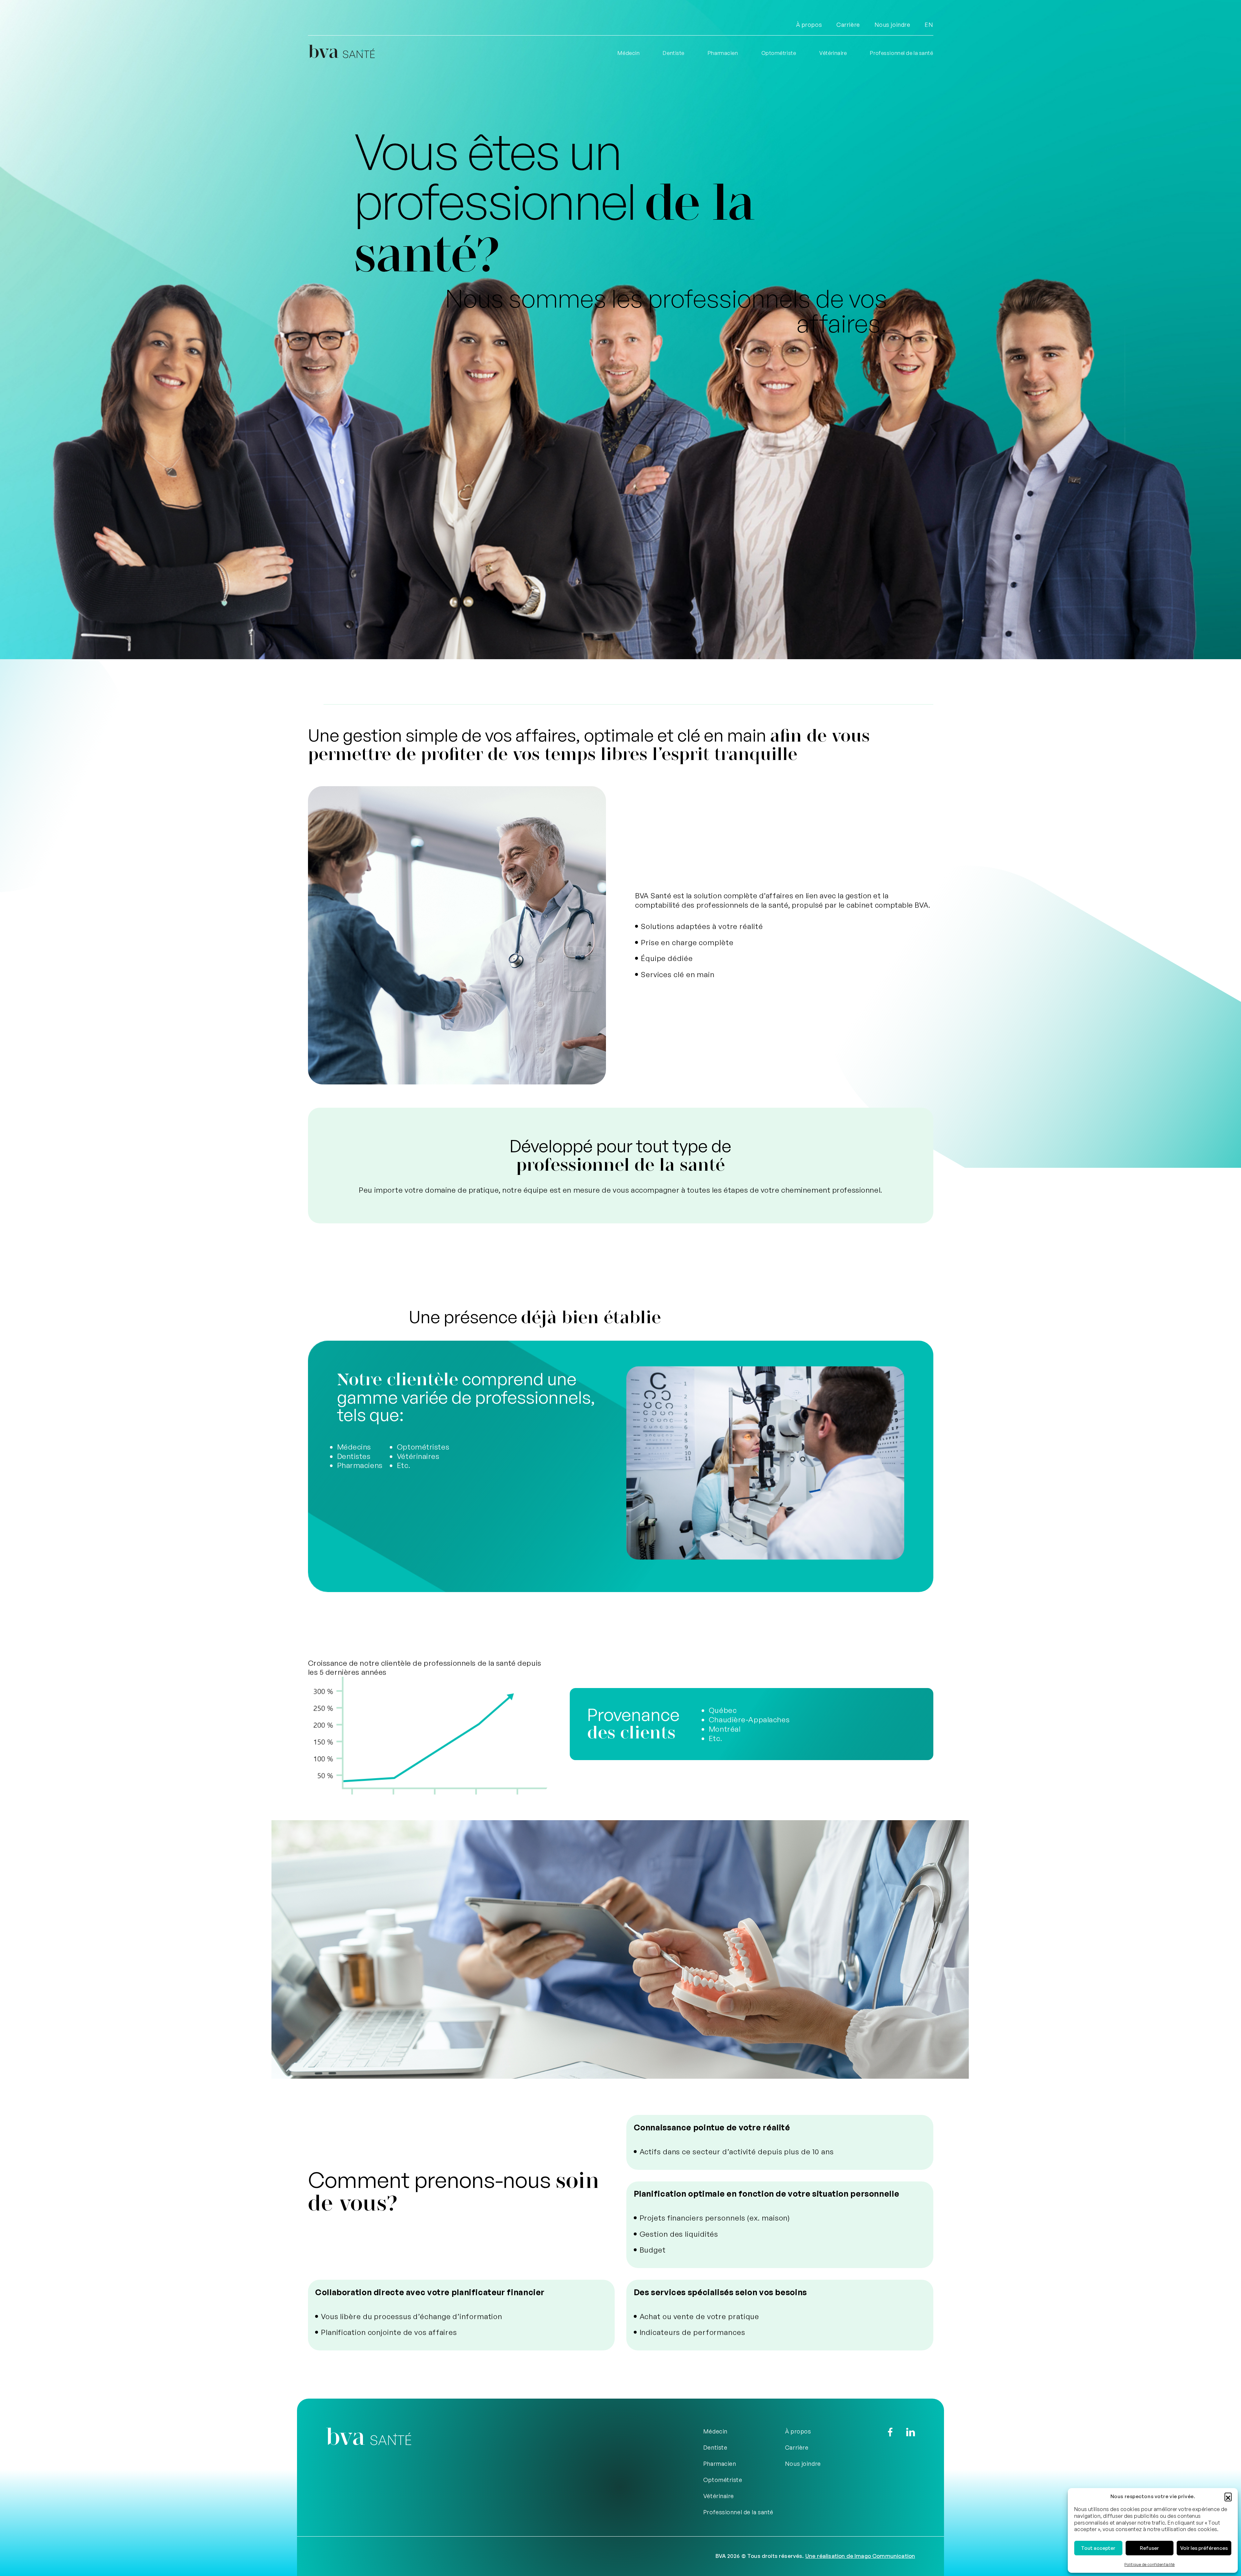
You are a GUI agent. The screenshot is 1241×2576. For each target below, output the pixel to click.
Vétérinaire (833, 53)
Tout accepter (1098, 2548)
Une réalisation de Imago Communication (860, 2556)
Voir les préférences (1204, 2548)
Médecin (629, 53)
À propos (809, 25)
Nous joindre (892, 25)
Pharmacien (723, 53)
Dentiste (674, 53)
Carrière (848, 25)
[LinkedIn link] (911, 2432)
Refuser (1149, 2548)
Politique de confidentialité (1150, 2565)
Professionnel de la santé (902, 53)
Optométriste (779, 53)
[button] (1228, 2496)
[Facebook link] (890, 2432)
